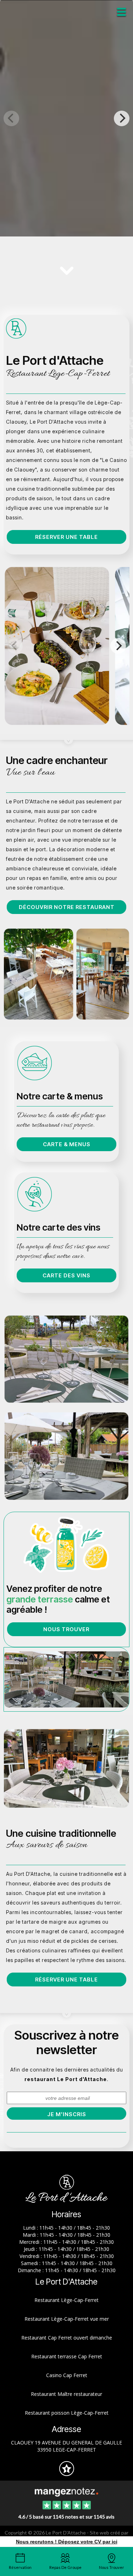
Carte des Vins (66, 1275)
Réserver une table (66, 537)
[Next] (122, 118)
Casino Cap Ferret (67, 2375)
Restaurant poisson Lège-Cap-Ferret (67, 2413)
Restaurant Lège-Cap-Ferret (66, 2300)
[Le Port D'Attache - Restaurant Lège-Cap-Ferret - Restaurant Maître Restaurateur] (66, 1679)
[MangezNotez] (66, 2473)
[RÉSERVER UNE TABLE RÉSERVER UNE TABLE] (66, 118)
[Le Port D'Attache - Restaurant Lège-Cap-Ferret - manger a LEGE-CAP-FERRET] (66, 974)
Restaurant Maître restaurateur (66, 2394)
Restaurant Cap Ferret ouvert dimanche (67, 2338)
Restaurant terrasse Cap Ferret (67, 2356)
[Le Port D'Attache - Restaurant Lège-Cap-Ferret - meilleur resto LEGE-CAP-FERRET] (66, 1768)
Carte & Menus (67, 1144)
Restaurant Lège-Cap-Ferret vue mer (67, 2319)
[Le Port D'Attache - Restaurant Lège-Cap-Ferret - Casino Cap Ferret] (66, 1359)
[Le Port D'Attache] (66, 2492)
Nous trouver (66, 1629)
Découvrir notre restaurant (67, 907)
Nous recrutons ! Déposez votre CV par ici (67, 2542)
